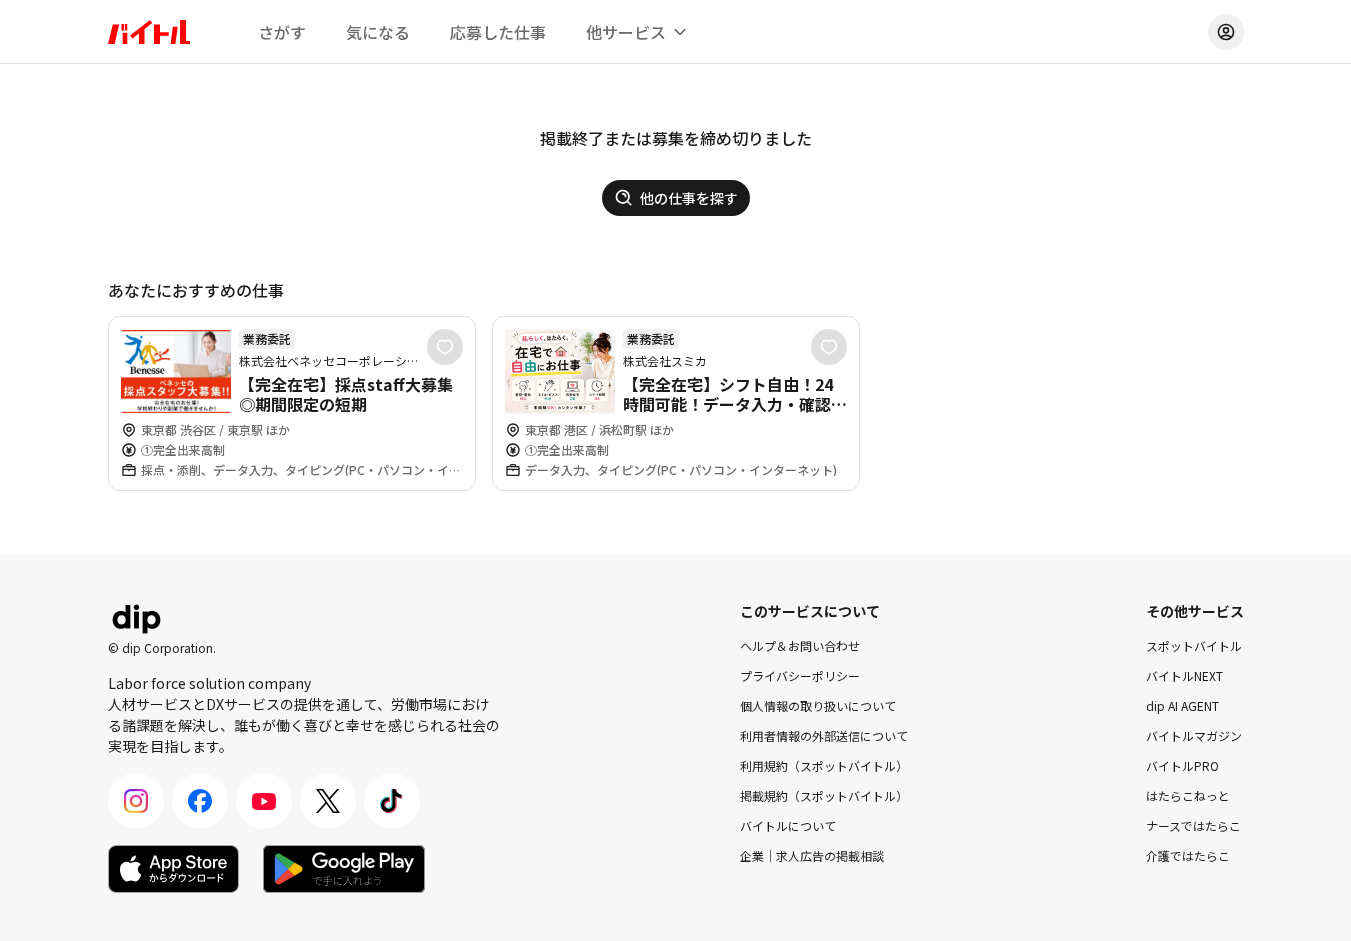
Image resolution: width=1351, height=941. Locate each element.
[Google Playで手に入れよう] (344, 869)
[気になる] (445, 347)
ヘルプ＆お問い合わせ (800, 645)
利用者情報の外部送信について (824, 735)
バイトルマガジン (1194, 735)
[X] (328, 801)
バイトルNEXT (1184, 675)
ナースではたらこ (1193, 825)
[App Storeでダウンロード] (173, 869)
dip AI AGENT (1182, 705)
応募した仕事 (498, 32)
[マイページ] (1226, 32)
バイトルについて (788, 825)
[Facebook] (200, 801)
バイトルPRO (1182, 765)
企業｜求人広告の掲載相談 (812, 855)
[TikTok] (392, 801)
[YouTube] (264, 801)
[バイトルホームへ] (149, 32)
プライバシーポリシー (800, 675)
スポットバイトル (1194, 645)
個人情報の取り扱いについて (818, 705)
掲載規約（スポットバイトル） (824, 795)
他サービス (626, 32)
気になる (378, 32)
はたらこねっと (1188, 795)
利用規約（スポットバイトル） (824, 765)
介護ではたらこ (1188, 855)
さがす (282, 32)
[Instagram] (136, 801)
